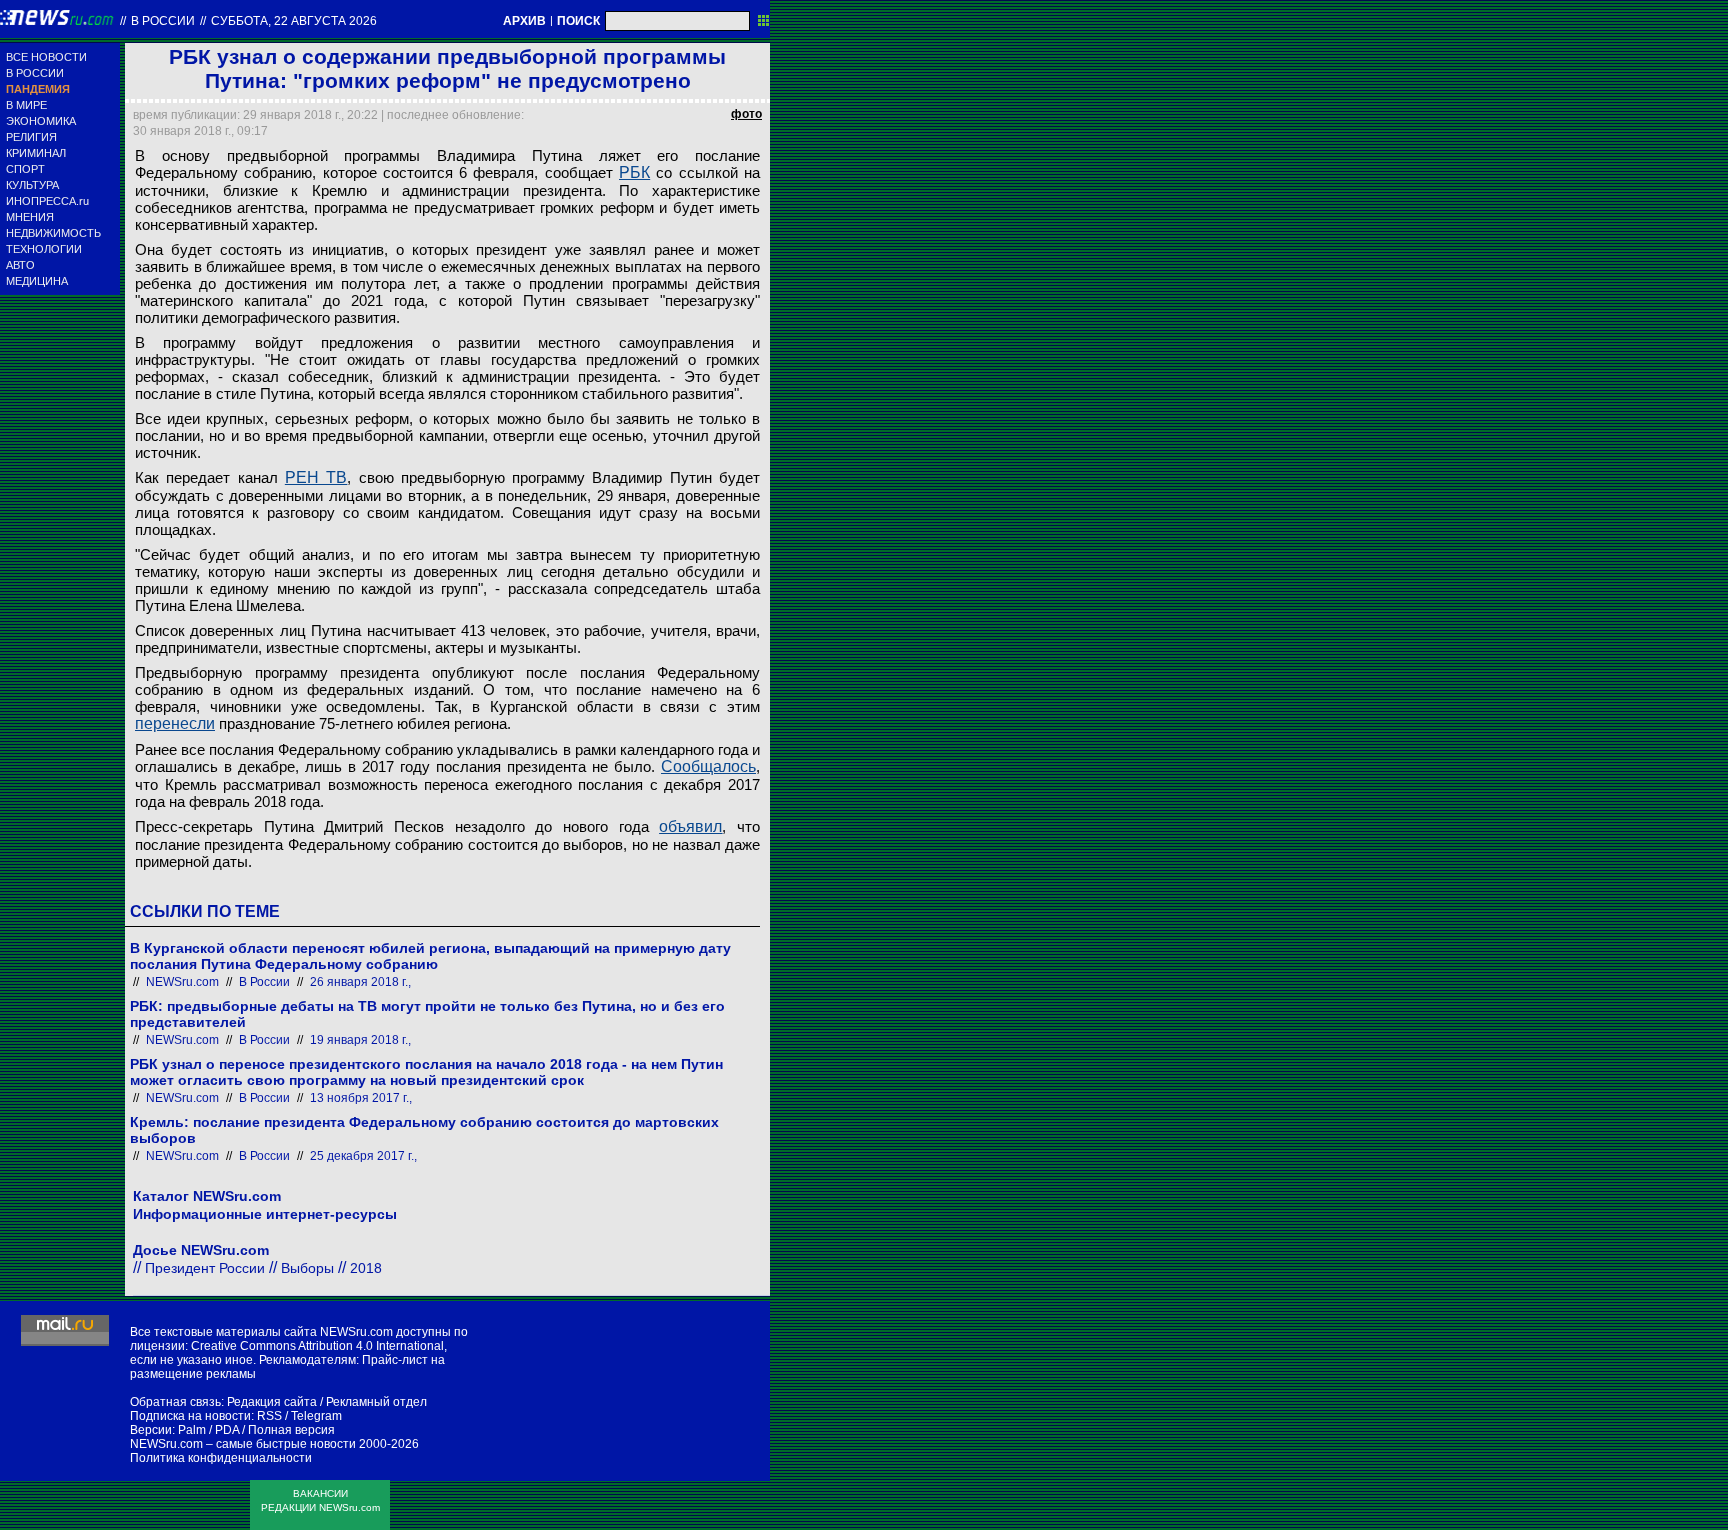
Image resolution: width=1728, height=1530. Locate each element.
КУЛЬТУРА (32, 185)
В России (163, 21)
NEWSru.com (182, 982)
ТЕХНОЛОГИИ (44, 249)
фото (746, 114)
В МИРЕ (26, 105)
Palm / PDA (208, 1430)
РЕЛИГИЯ (31, 137)
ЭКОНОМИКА (41, 121)
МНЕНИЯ (30, 217)
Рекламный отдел (376, 1402)
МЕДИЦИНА (37, 281)
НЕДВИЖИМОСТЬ (53, 233)
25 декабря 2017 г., (363, 1156)
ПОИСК (578, 21)
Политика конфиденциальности (221, 1458)
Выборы (307, 1268)
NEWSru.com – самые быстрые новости (243, 1444)
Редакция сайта (272, 1402)
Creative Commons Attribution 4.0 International (317, 1346)
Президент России (205, 1268)
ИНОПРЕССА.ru (47, 201)
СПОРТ (25, 169)
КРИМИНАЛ (36, 153)
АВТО (20, 265)
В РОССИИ (35, 73)
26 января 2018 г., (360, 982)
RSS (269, 1416)
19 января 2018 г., (360, 1040)
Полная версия (291, 1430)
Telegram (316, 1416)
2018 (366, 1268)
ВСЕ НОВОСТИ (46, 57)
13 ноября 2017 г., (361, 1098)
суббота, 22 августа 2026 (294, 21)
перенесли (175, 723)
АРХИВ (524, 21)
